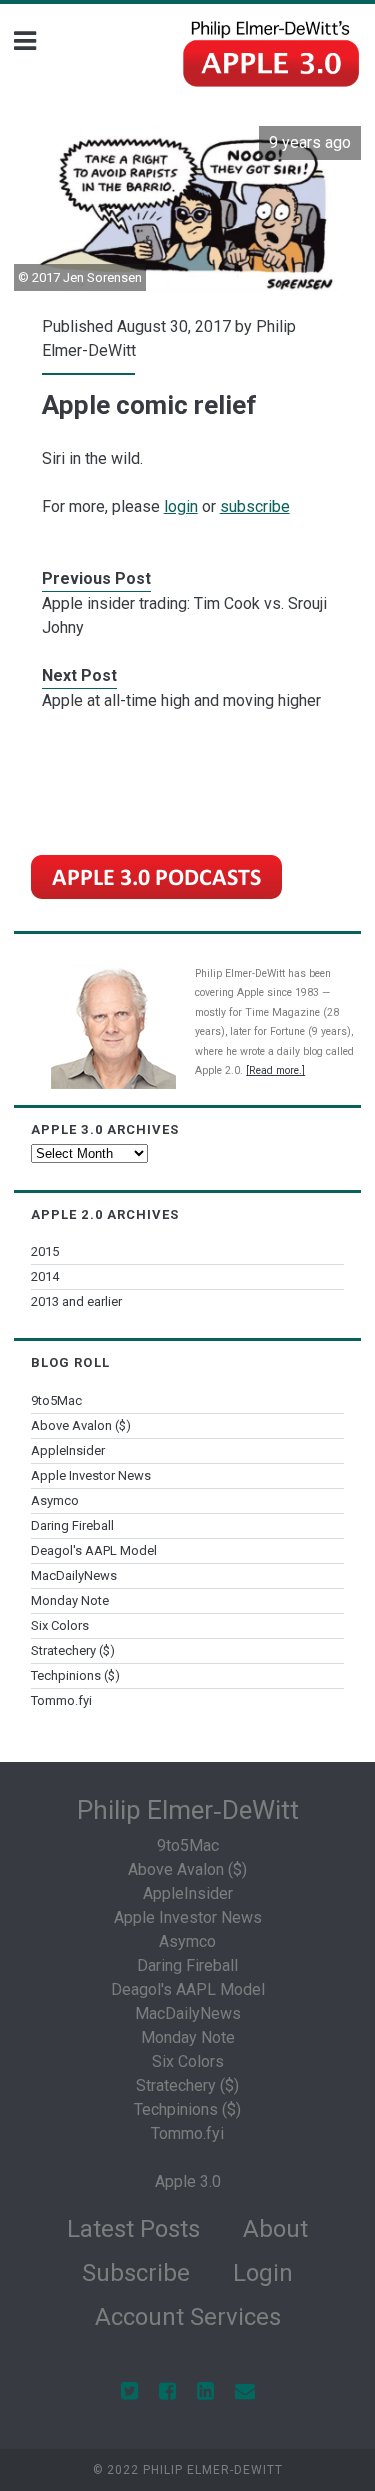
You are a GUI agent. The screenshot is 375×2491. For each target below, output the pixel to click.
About (275, 2229)
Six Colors (60, 1625)
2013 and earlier (76, 1301)
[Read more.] (275, 1070)
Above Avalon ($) (81, 1425)
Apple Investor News (91, 1475)
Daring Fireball (72, 1525)
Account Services (188, 2317)
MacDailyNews (74, 1575)
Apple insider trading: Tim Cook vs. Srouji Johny (184, 615)
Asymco (55, 1500)
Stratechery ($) (73, 1650)
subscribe (255, 506)
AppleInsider (68, 1450)
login (181, 506)
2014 (45, 1276)
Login (263, 2273)
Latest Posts (133, 2229)
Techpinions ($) (75, 1675)
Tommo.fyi (61, 1700)
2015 (45, 1251)
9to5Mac (56, 1400)
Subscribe (136, 2273)
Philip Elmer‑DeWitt (188, 1810)
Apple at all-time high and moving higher (181, 700)
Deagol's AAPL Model (94, 1550)
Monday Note (70, 1600)
